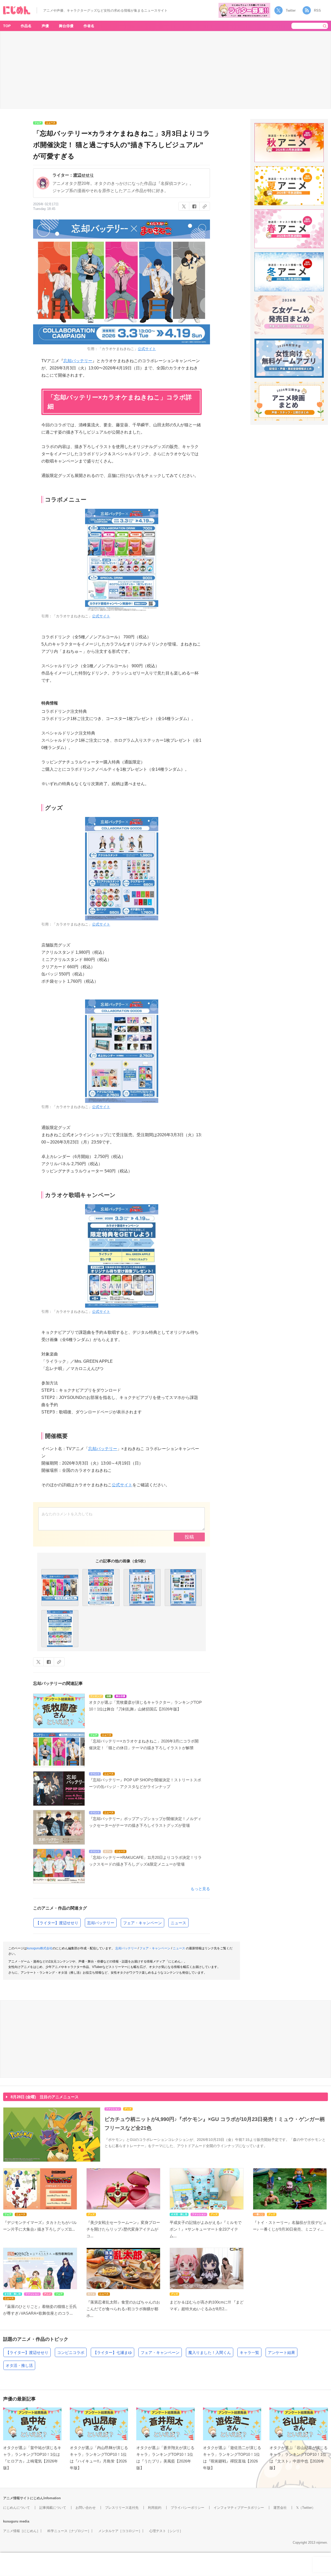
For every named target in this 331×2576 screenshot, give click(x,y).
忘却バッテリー (78, 361)
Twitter (291, 10)
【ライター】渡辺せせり (57, 1923)
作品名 (26, 26)
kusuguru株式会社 (40, 1948)
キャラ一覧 (249, 2353)
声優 (45, 26)
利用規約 (155, 2508)
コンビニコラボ (71, 2353)
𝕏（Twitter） (306, 2508)
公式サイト (147, 349)
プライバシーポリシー (187, 2508)
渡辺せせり (84, 175)
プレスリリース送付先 (122, 2508)
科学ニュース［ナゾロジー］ (69, 2531)
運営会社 (280, 2508)
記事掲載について (53, 2508)
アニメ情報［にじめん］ (22, 2531)
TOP (7, 26)
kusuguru (11, 2521)
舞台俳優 (66, 26)
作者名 (89, 26)
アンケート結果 (281, 2353)
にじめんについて (17, 2508)
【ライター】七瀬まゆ (112, 2353)
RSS (317, 10)
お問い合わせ (86, 2508)
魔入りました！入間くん (210, 2353)
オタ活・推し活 (19, 2365)
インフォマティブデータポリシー (239, 2508)
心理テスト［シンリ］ (166, 2531)
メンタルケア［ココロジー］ (120, 2531)
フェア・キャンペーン (142, 1923)
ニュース (178, 1923)
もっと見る (200, 1889)
